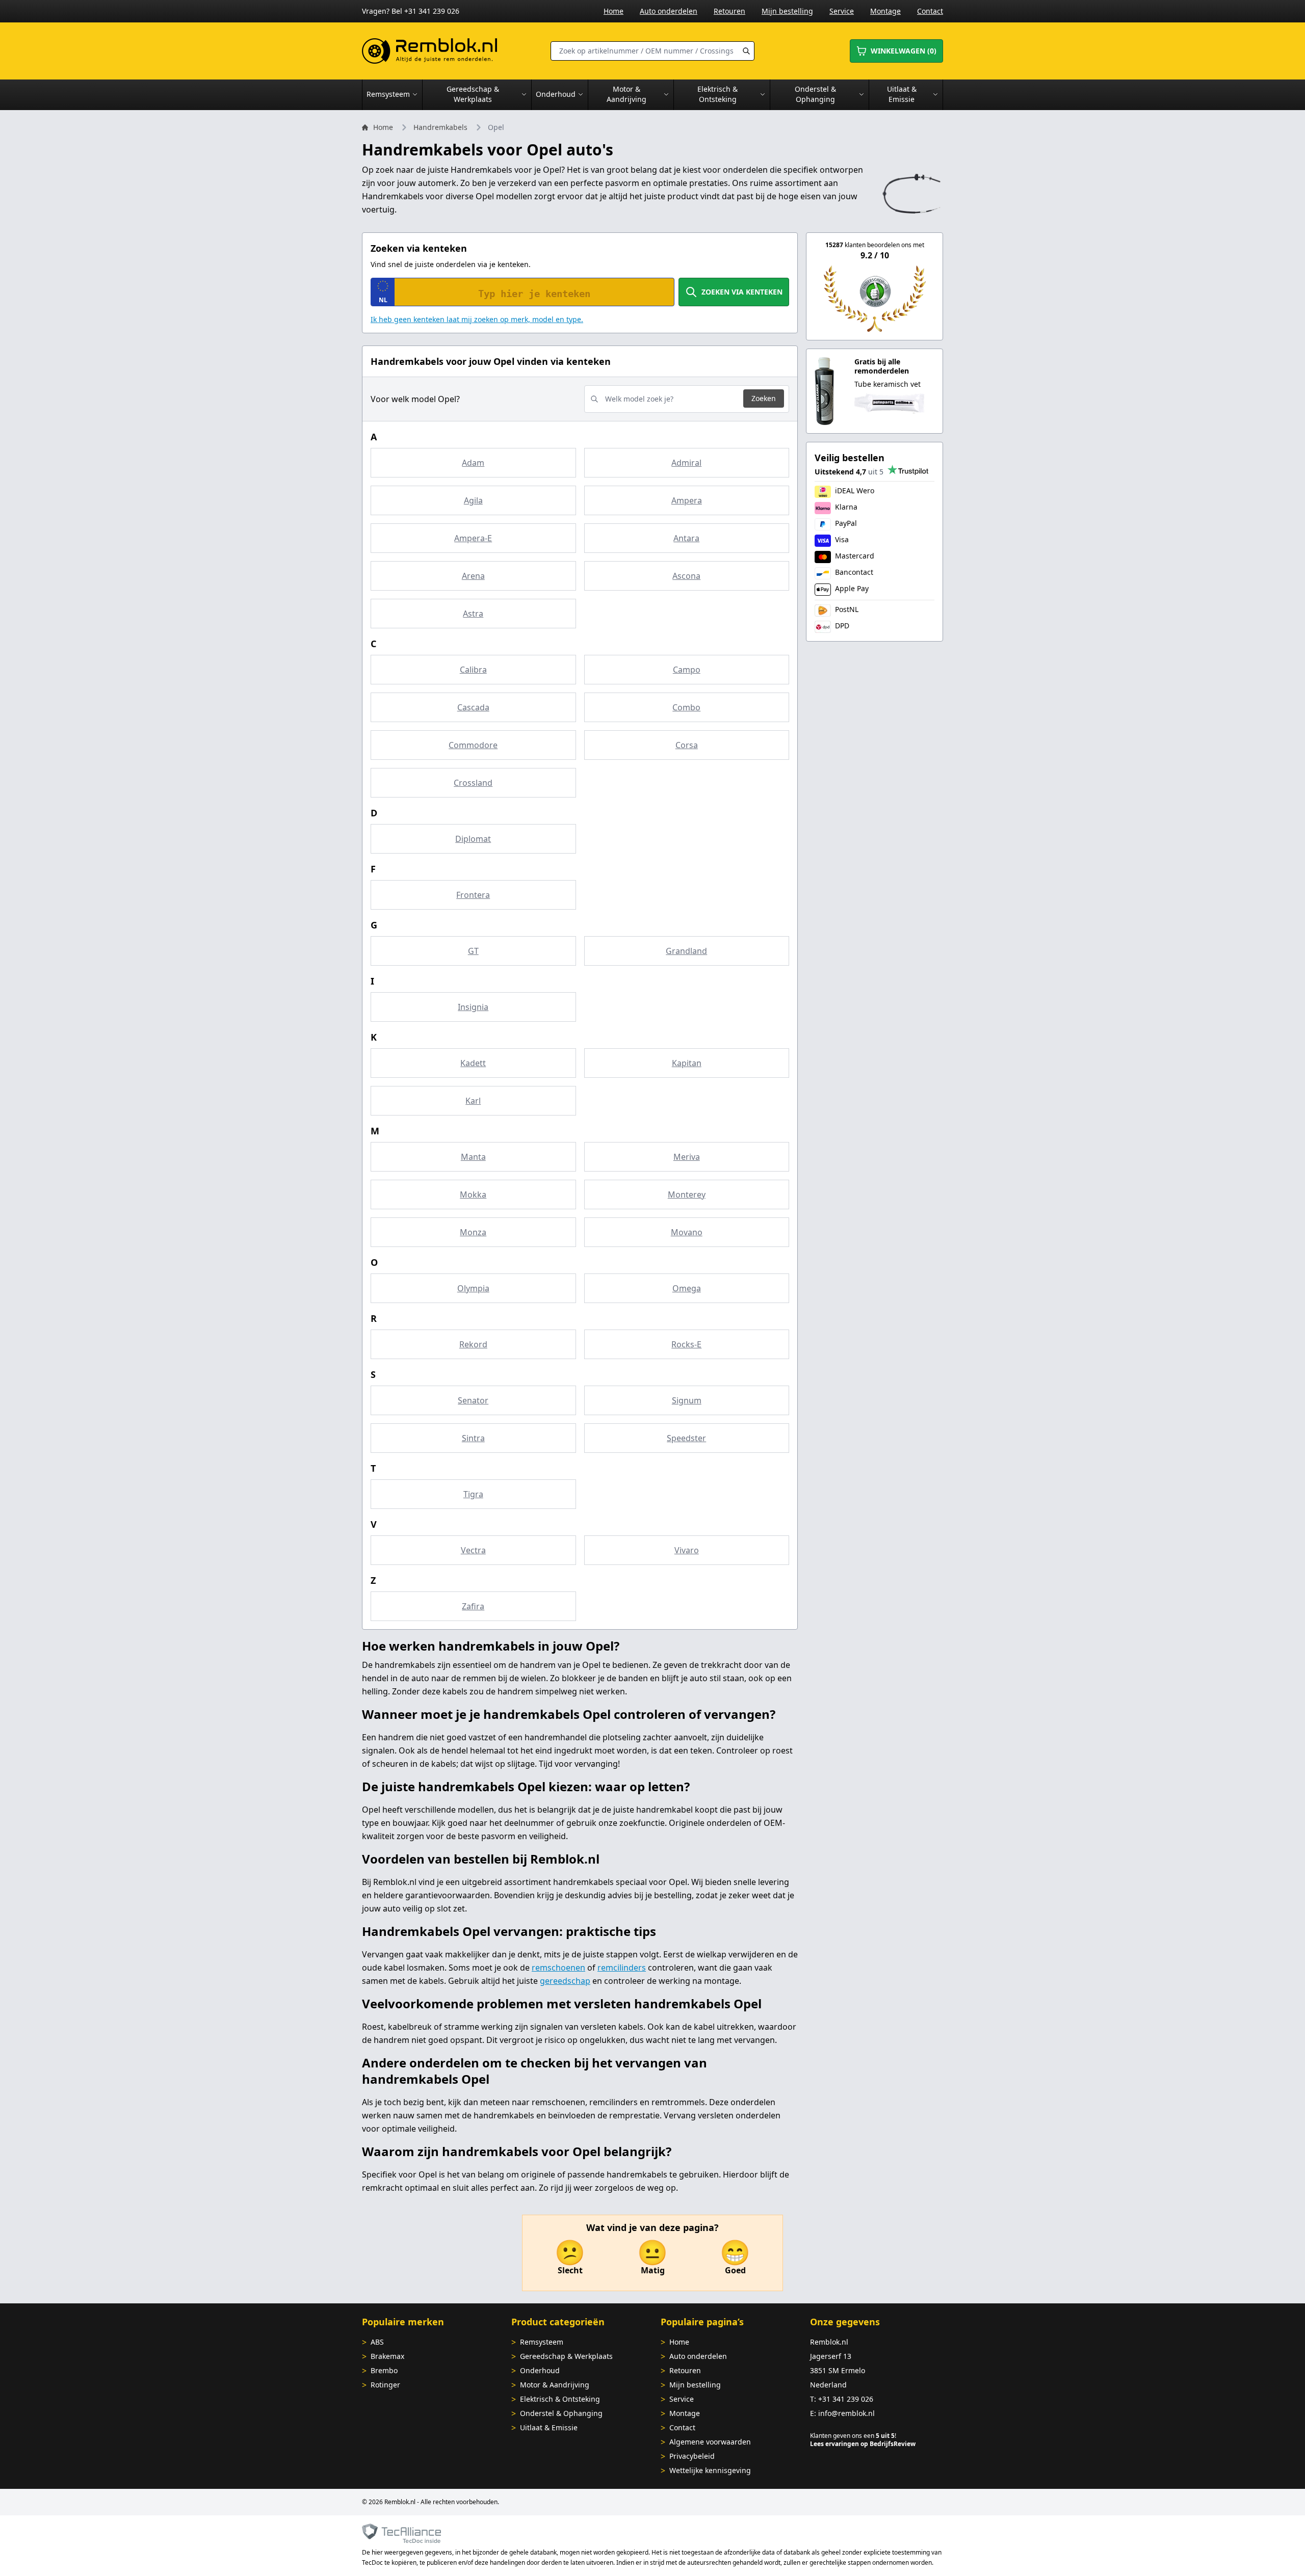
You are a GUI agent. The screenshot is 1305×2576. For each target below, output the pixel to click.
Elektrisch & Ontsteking (560, 2399)
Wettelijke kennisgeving (710, 2470)
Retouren (729, 11)
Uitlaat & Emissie (549, 2427)
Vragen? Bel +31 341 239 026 (411, 11)
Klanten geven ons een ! (853, 2436)
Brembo (384, 2370)
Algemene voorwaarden (710, 2442)
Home (614, 11)
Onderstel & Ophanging (561, 2413)
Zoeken (764, 398)
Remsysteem (542, 2342)
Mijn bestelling (787, 11)
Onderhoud (540, 2370)
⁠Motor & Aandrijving (555, 2385)
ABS (377, 2342)
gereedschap (565, 1981)
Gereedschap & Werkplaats (566, 2356)
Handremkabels (440, 127)
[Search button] (746, 51)
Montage (885, 11)
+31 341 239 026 (846, 2399)
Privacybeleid (692, 2456)
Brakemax (387, 2356)
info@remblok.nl (846, 2413)
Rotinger (385, 2385)
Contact (930, 11)
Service (842, 11)
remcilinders (622, 1968)
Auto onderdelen (669, 11)
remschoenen (558, 1968)
